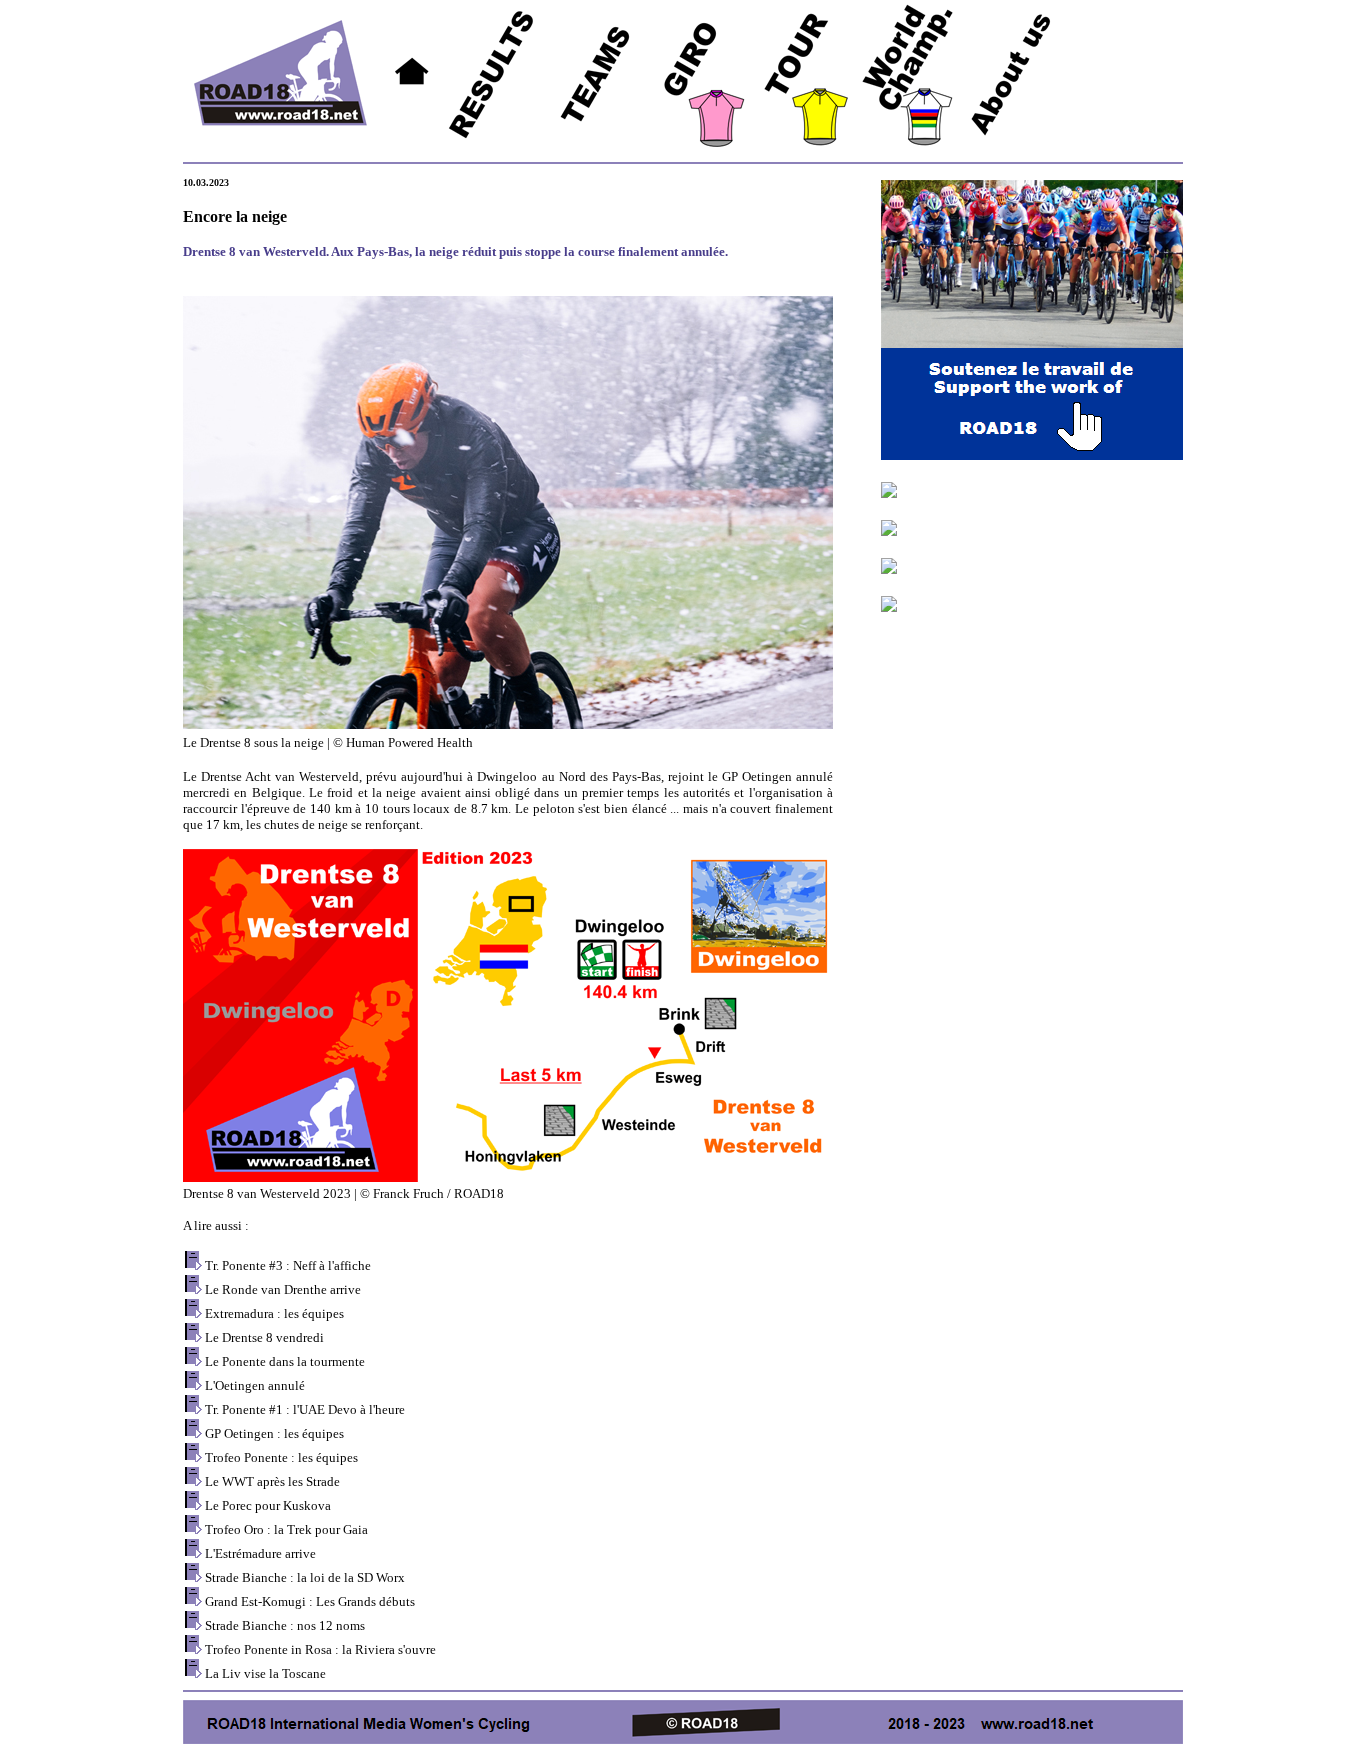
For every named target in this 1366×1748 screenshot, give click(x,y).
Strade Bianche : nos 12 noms (285, 1625)
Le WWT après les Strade (272, 1481)
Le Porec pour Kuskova (268, 1505)
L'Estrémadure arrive (260, 1553)
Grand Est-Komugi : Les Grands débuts (310, 1601)
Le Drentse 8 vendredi (264, 1337)
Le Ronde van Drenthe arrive (283, 1289)
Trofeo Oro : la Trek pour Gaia (286, 1529)
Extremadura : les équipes (274, 1313)
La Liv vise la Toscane (265, 1673)
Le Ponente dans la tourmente (285, 1361)
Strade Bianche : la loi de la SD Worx (305, 1577)
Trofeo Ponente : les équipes (281, 1457)
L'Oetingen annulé (255, 1385)
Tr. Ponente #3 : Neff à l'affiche (288, 1265)
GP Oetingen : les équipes (274, 1433)
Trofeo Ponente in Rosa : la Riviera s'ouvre (320, 1649)
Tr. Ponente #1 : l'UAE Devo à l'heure (305, 1409)
